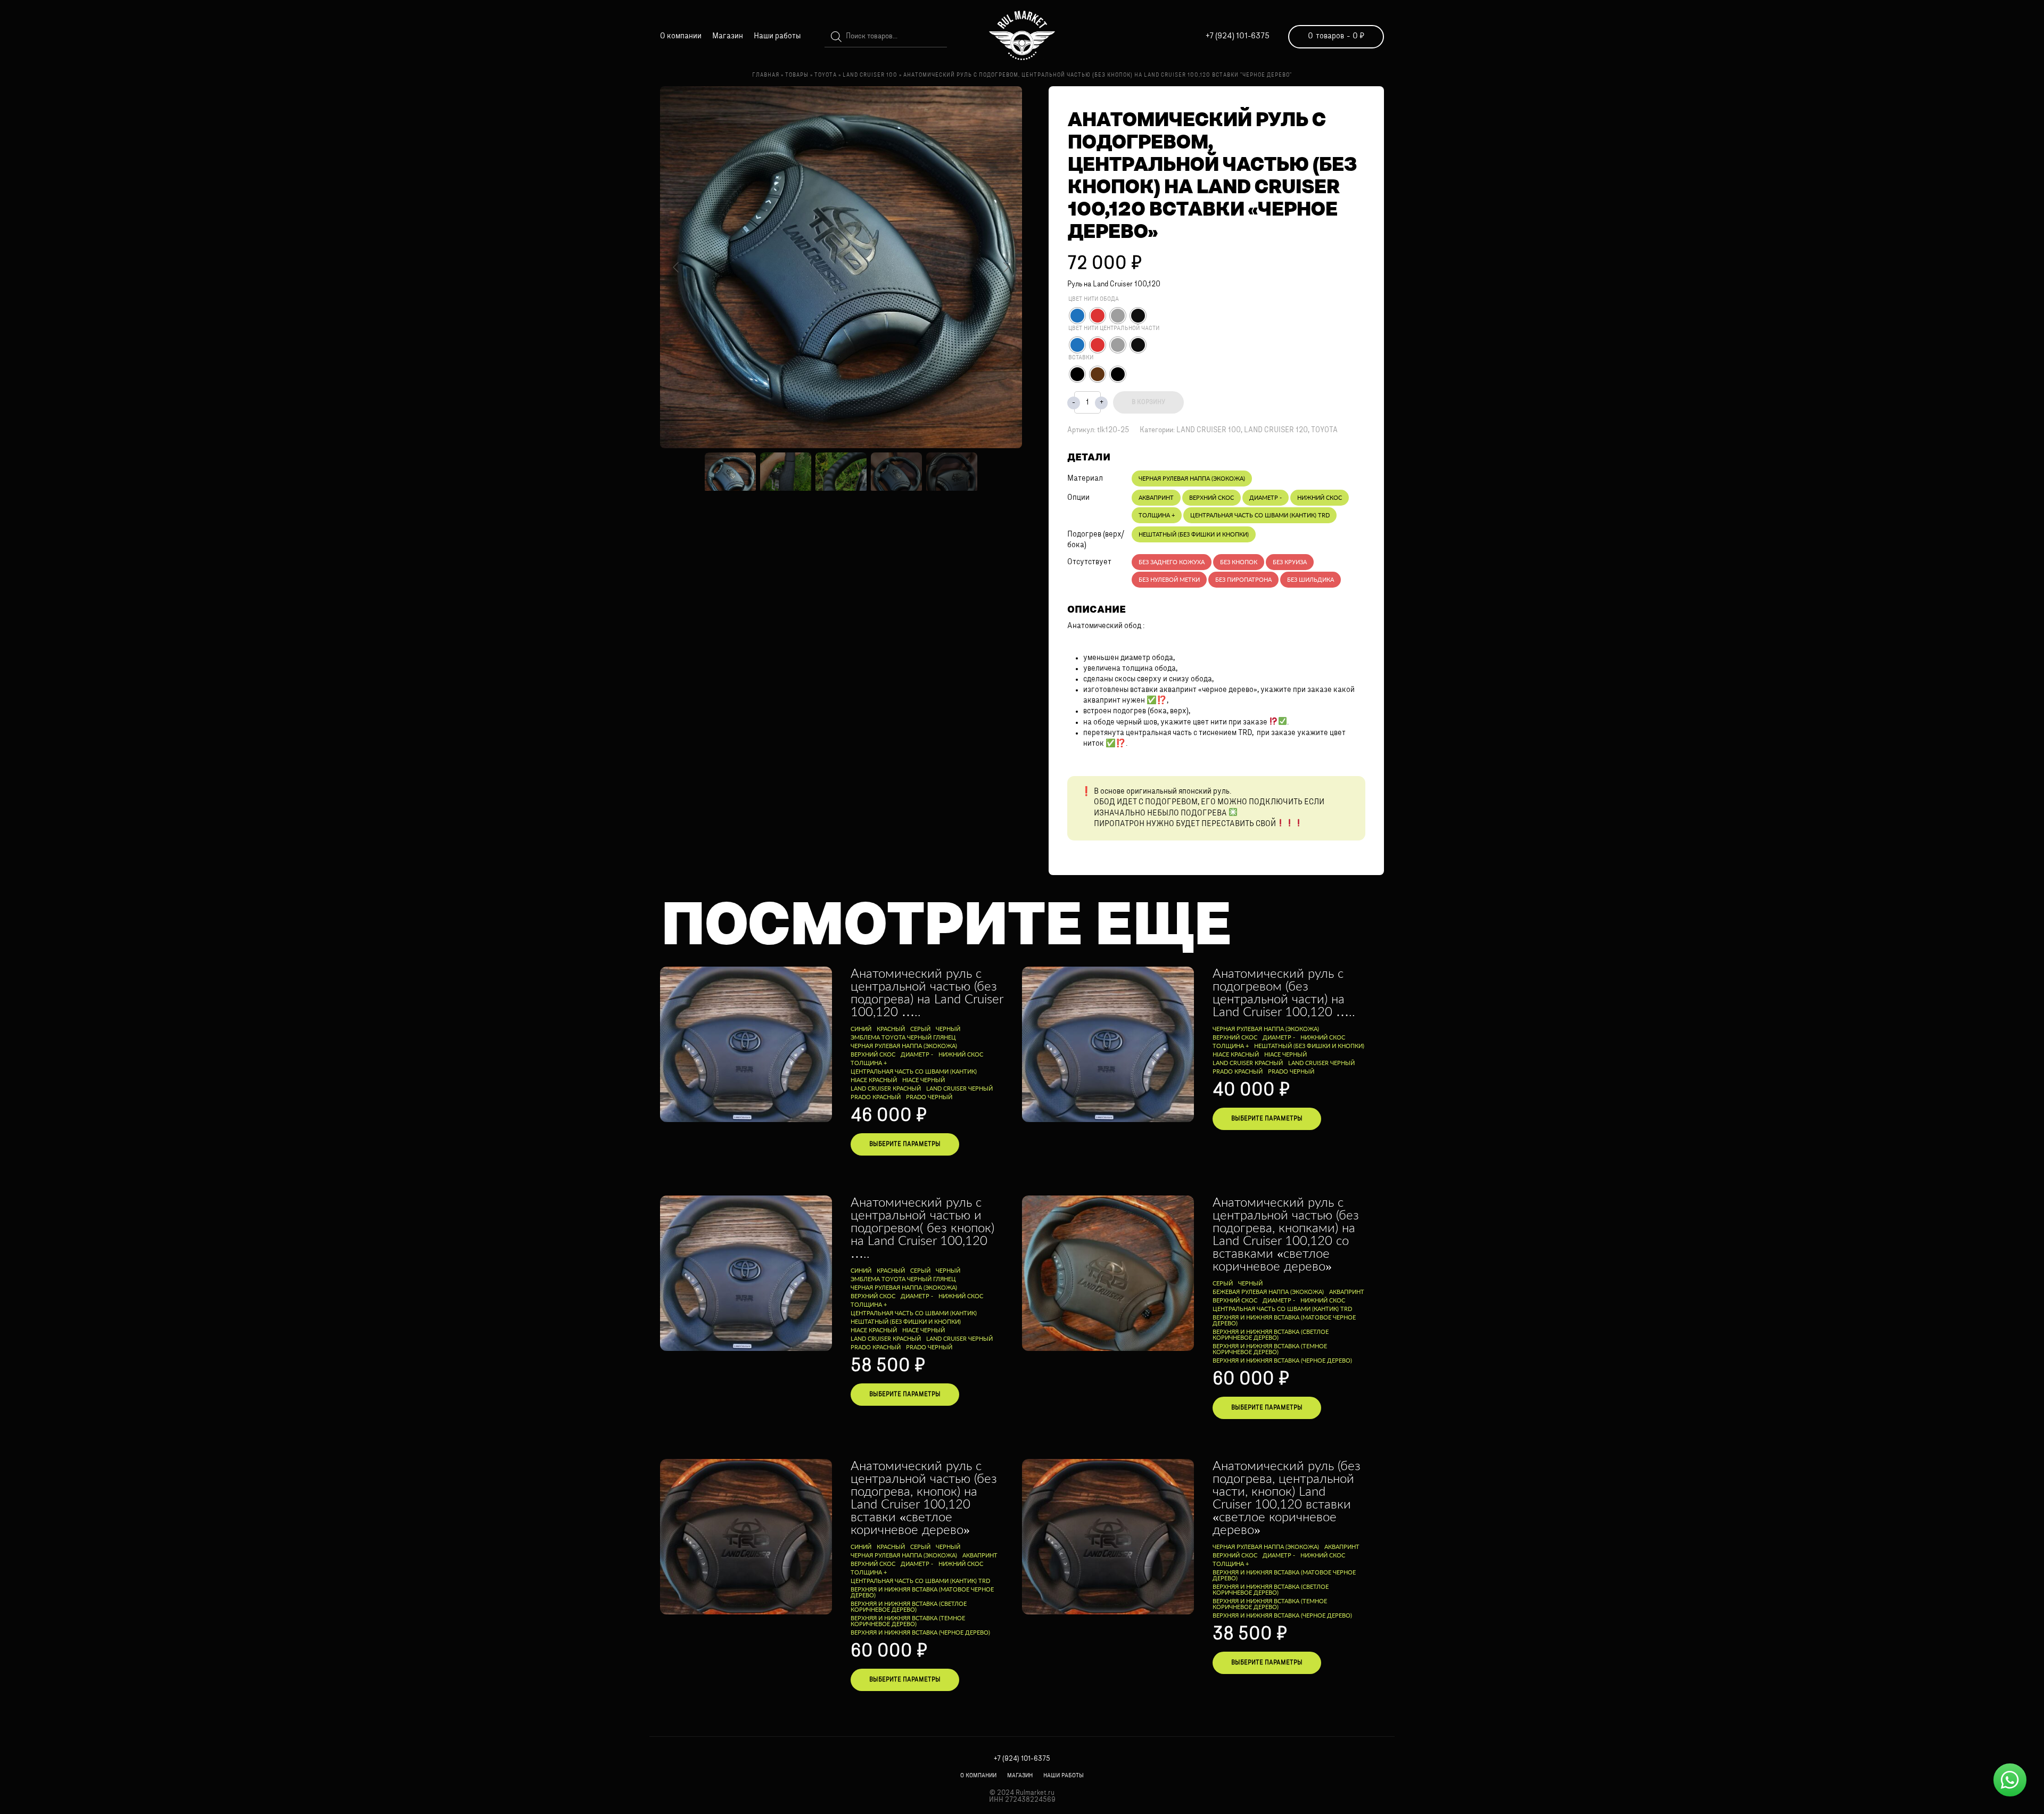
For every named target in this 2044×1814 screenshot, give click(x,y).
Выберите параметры (905, 1144)
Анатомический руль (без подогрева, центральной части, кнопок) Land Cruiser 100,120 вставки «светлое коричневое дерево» (1287, 1497)
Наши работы (777, 36)
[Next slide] (1005, 267)
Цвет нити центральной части (1114, 329)
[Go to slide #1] (730, 472)
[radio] (1077, 316)
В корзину (1148, 402)
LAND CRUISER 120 (1276, 430)
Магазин (728, 36)
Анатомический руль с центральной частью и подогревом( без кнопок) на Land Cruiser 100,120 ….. (922, 1227)
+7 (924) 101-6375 (1238, 36)
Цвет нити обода (1094, 299)
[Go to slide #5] (952, 472)
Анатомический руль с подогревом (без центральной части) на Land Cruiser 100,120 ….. (1284, 992)
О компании (681, 36)
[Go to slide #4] (896, 472)
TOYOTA (1324, 430)
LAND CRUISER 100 (1209, 430)
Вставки (1081, 358)
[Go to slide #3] (841, 472)
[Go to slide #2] (786, 472)
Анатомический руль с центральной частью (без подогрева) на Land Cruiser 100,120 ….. (927, 992)
